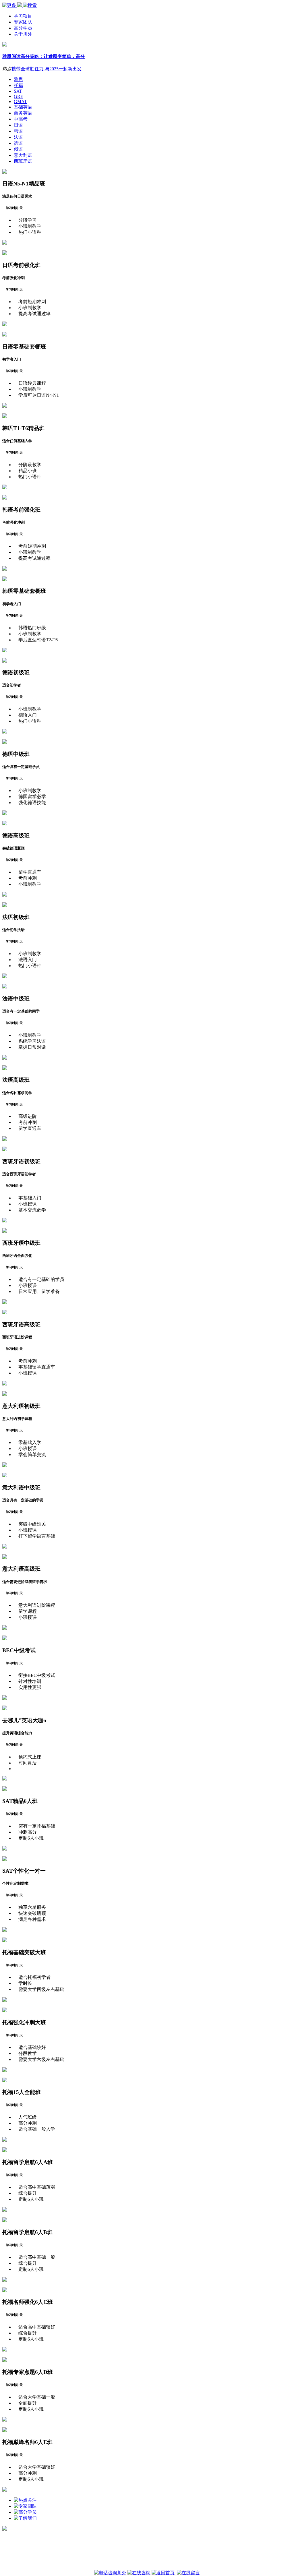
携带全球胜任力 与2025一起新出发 (47, 69)
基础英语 (23, 107)
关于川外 (23, 34)
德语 (18, 143)
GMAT (20, 101)
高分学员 (23, 28)
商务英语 (23, 113)
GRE (19, 96)
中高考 (21, 119)
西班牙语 (23, 161)
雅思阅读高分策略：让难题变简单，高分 (44, 56)
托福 (18, 85)
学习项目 (23, 16)
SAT (18, 91)
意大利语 (23, 155)
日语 (18, 125)
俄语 (18, 149)
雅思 (18, 79)
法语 (18, 137)
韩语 (18, 131)
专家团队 (23, 22)
